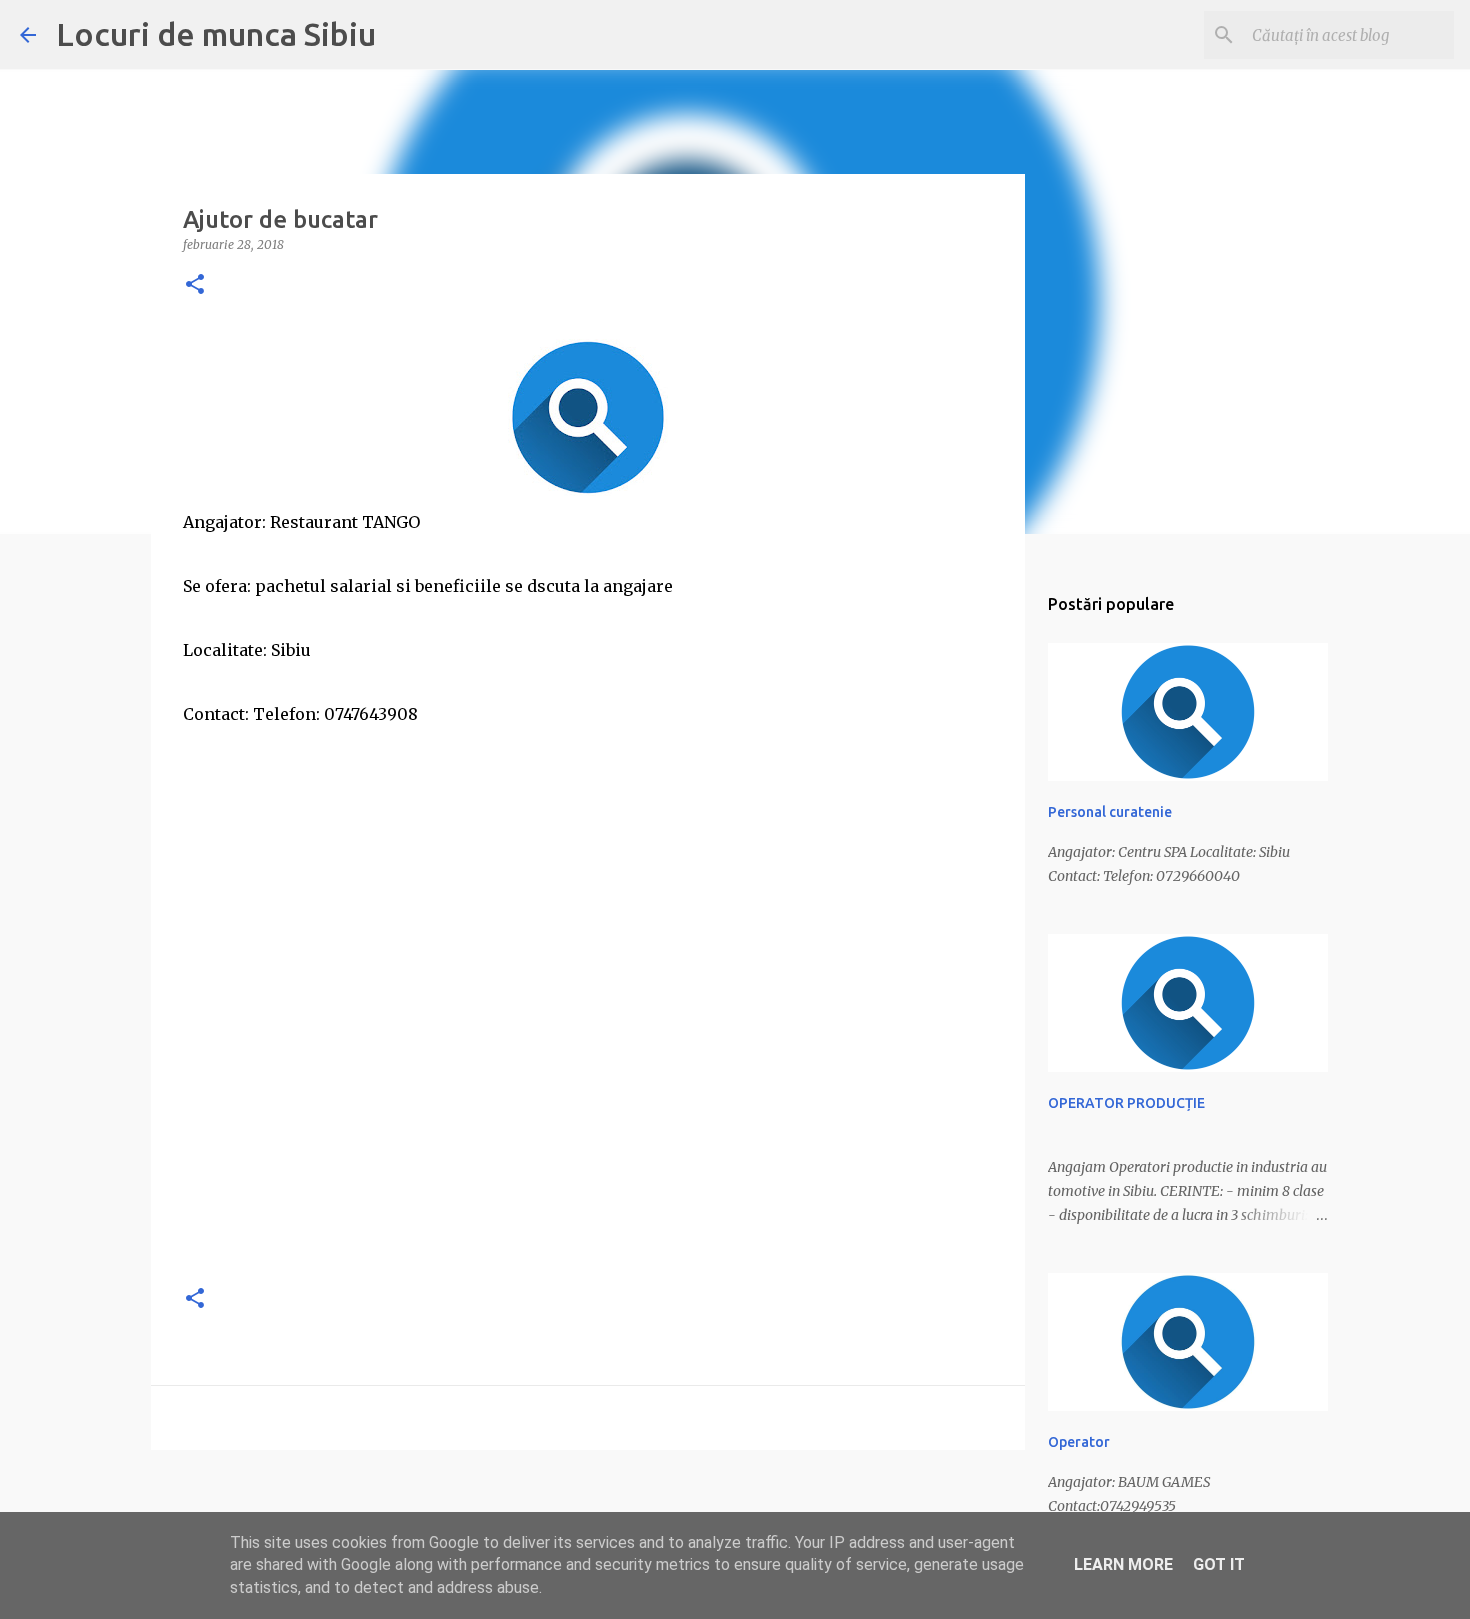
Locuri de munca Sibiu (216, 34)
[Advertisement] (588, 1126)
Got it (1219, 1564)
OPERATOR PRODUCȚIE (1126, 1103)
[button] (195, 285)
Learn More (1123, 1564)
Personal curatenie (1110, 812)
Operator (1079, 1442)
